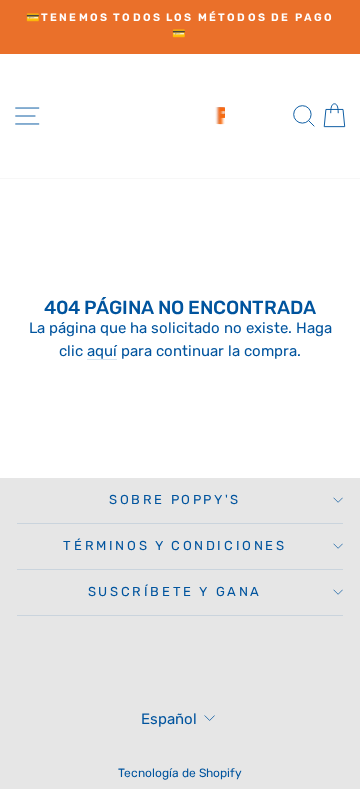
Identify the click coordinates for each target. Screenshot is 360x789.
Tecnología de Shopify (180, 773)
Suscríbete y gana (175, 591)
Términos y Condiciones (174, 545)
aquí (102, 351)
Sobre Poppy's (175, 499)
